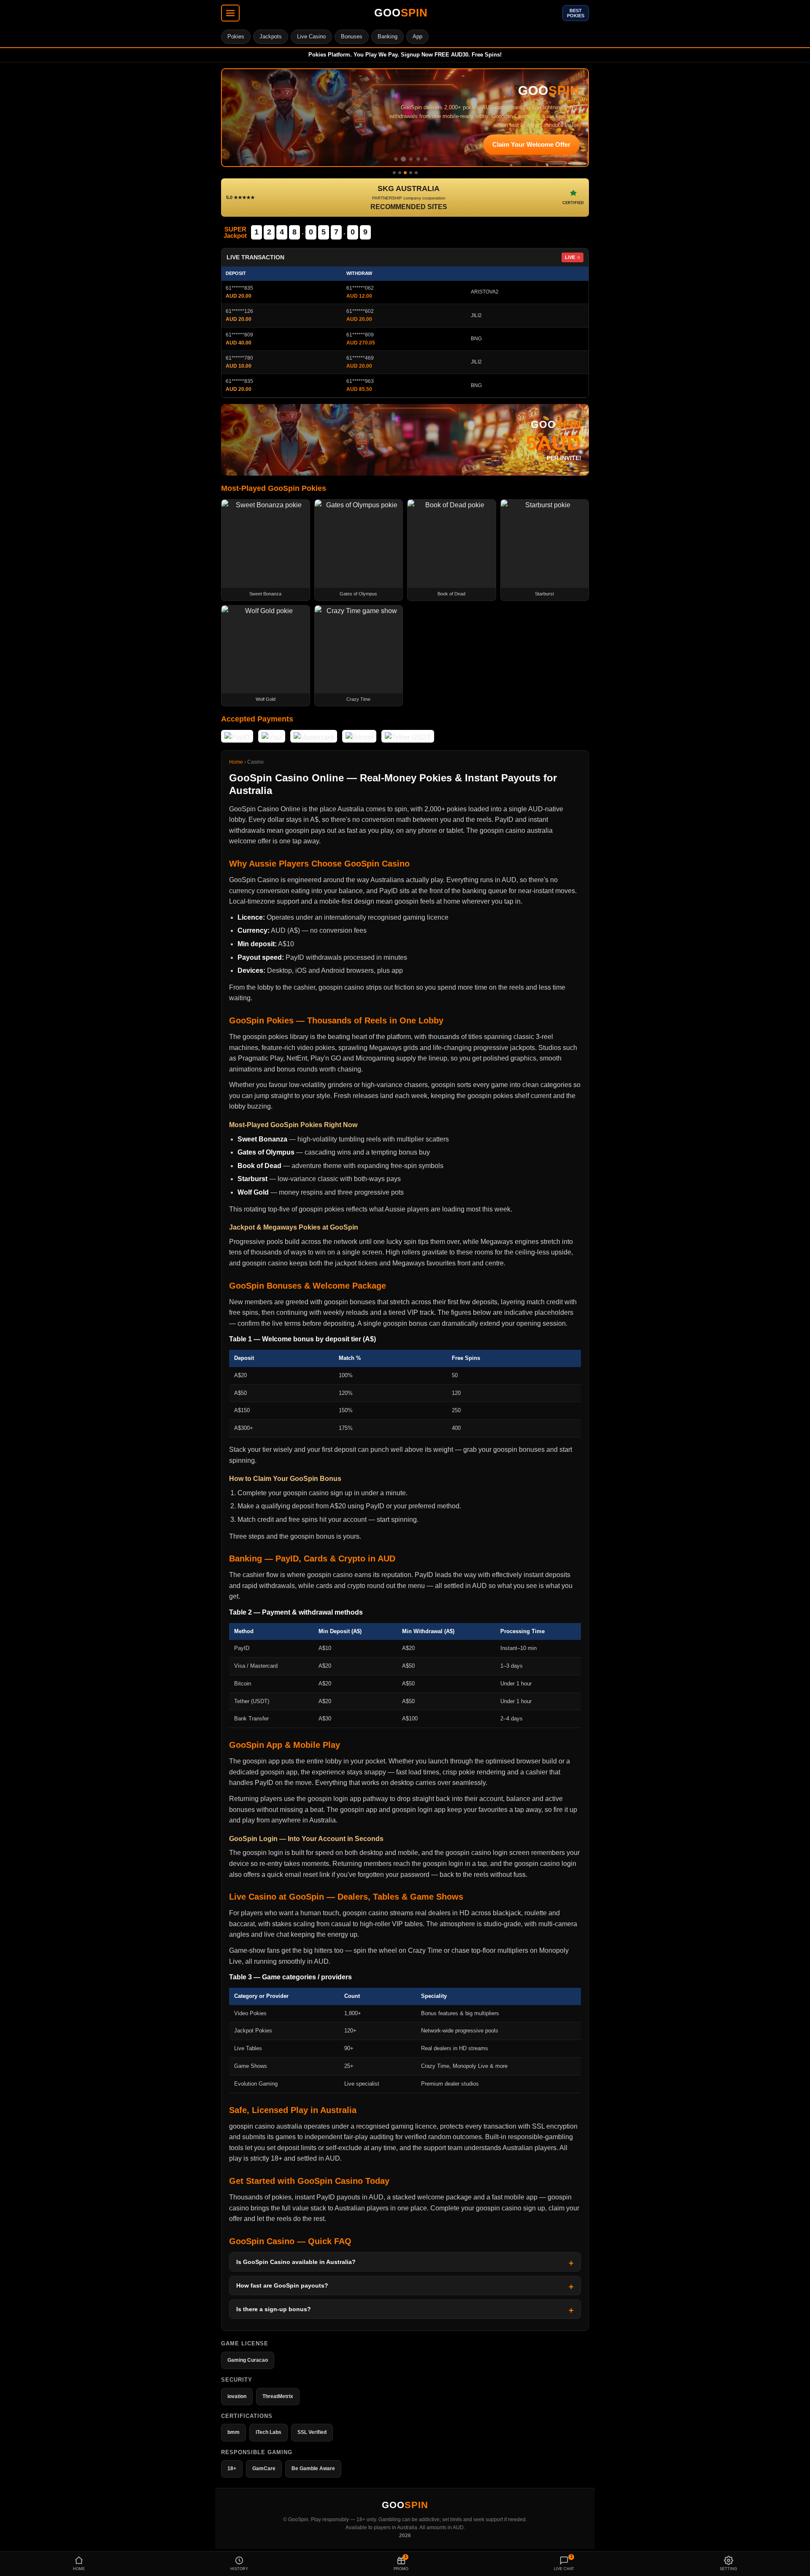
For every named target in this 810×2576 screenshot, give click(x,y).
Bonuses (352, 36)
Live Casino (311, 36)
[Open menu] (230, 13)
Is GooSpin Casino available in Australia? (296, 2262)
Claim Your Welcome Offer (531, 144)
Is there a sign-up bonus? (274, 2309)
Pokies (236, 36)
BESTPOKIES (576, 13)
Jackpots (271, 36)
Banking (387, 36)
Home (236, 762)
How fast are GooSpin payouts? (282, 2285)
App (417, 36)
